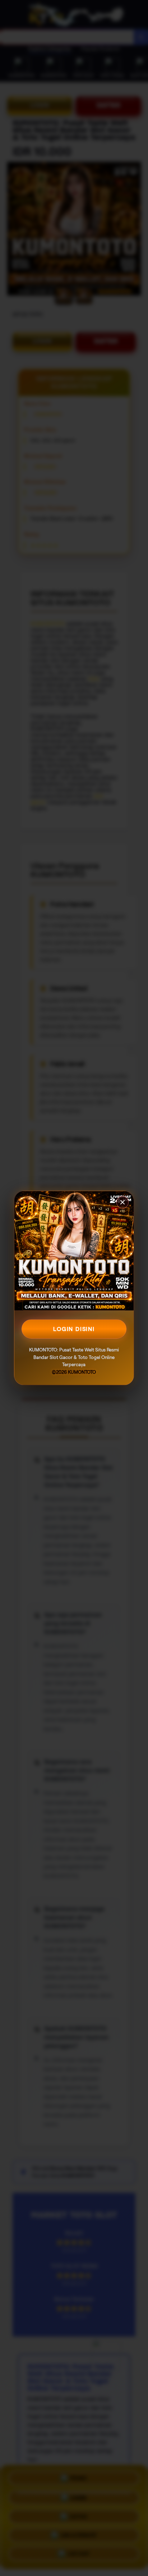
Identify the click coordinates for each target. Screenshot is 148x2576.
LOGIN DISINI (74, 1329)
